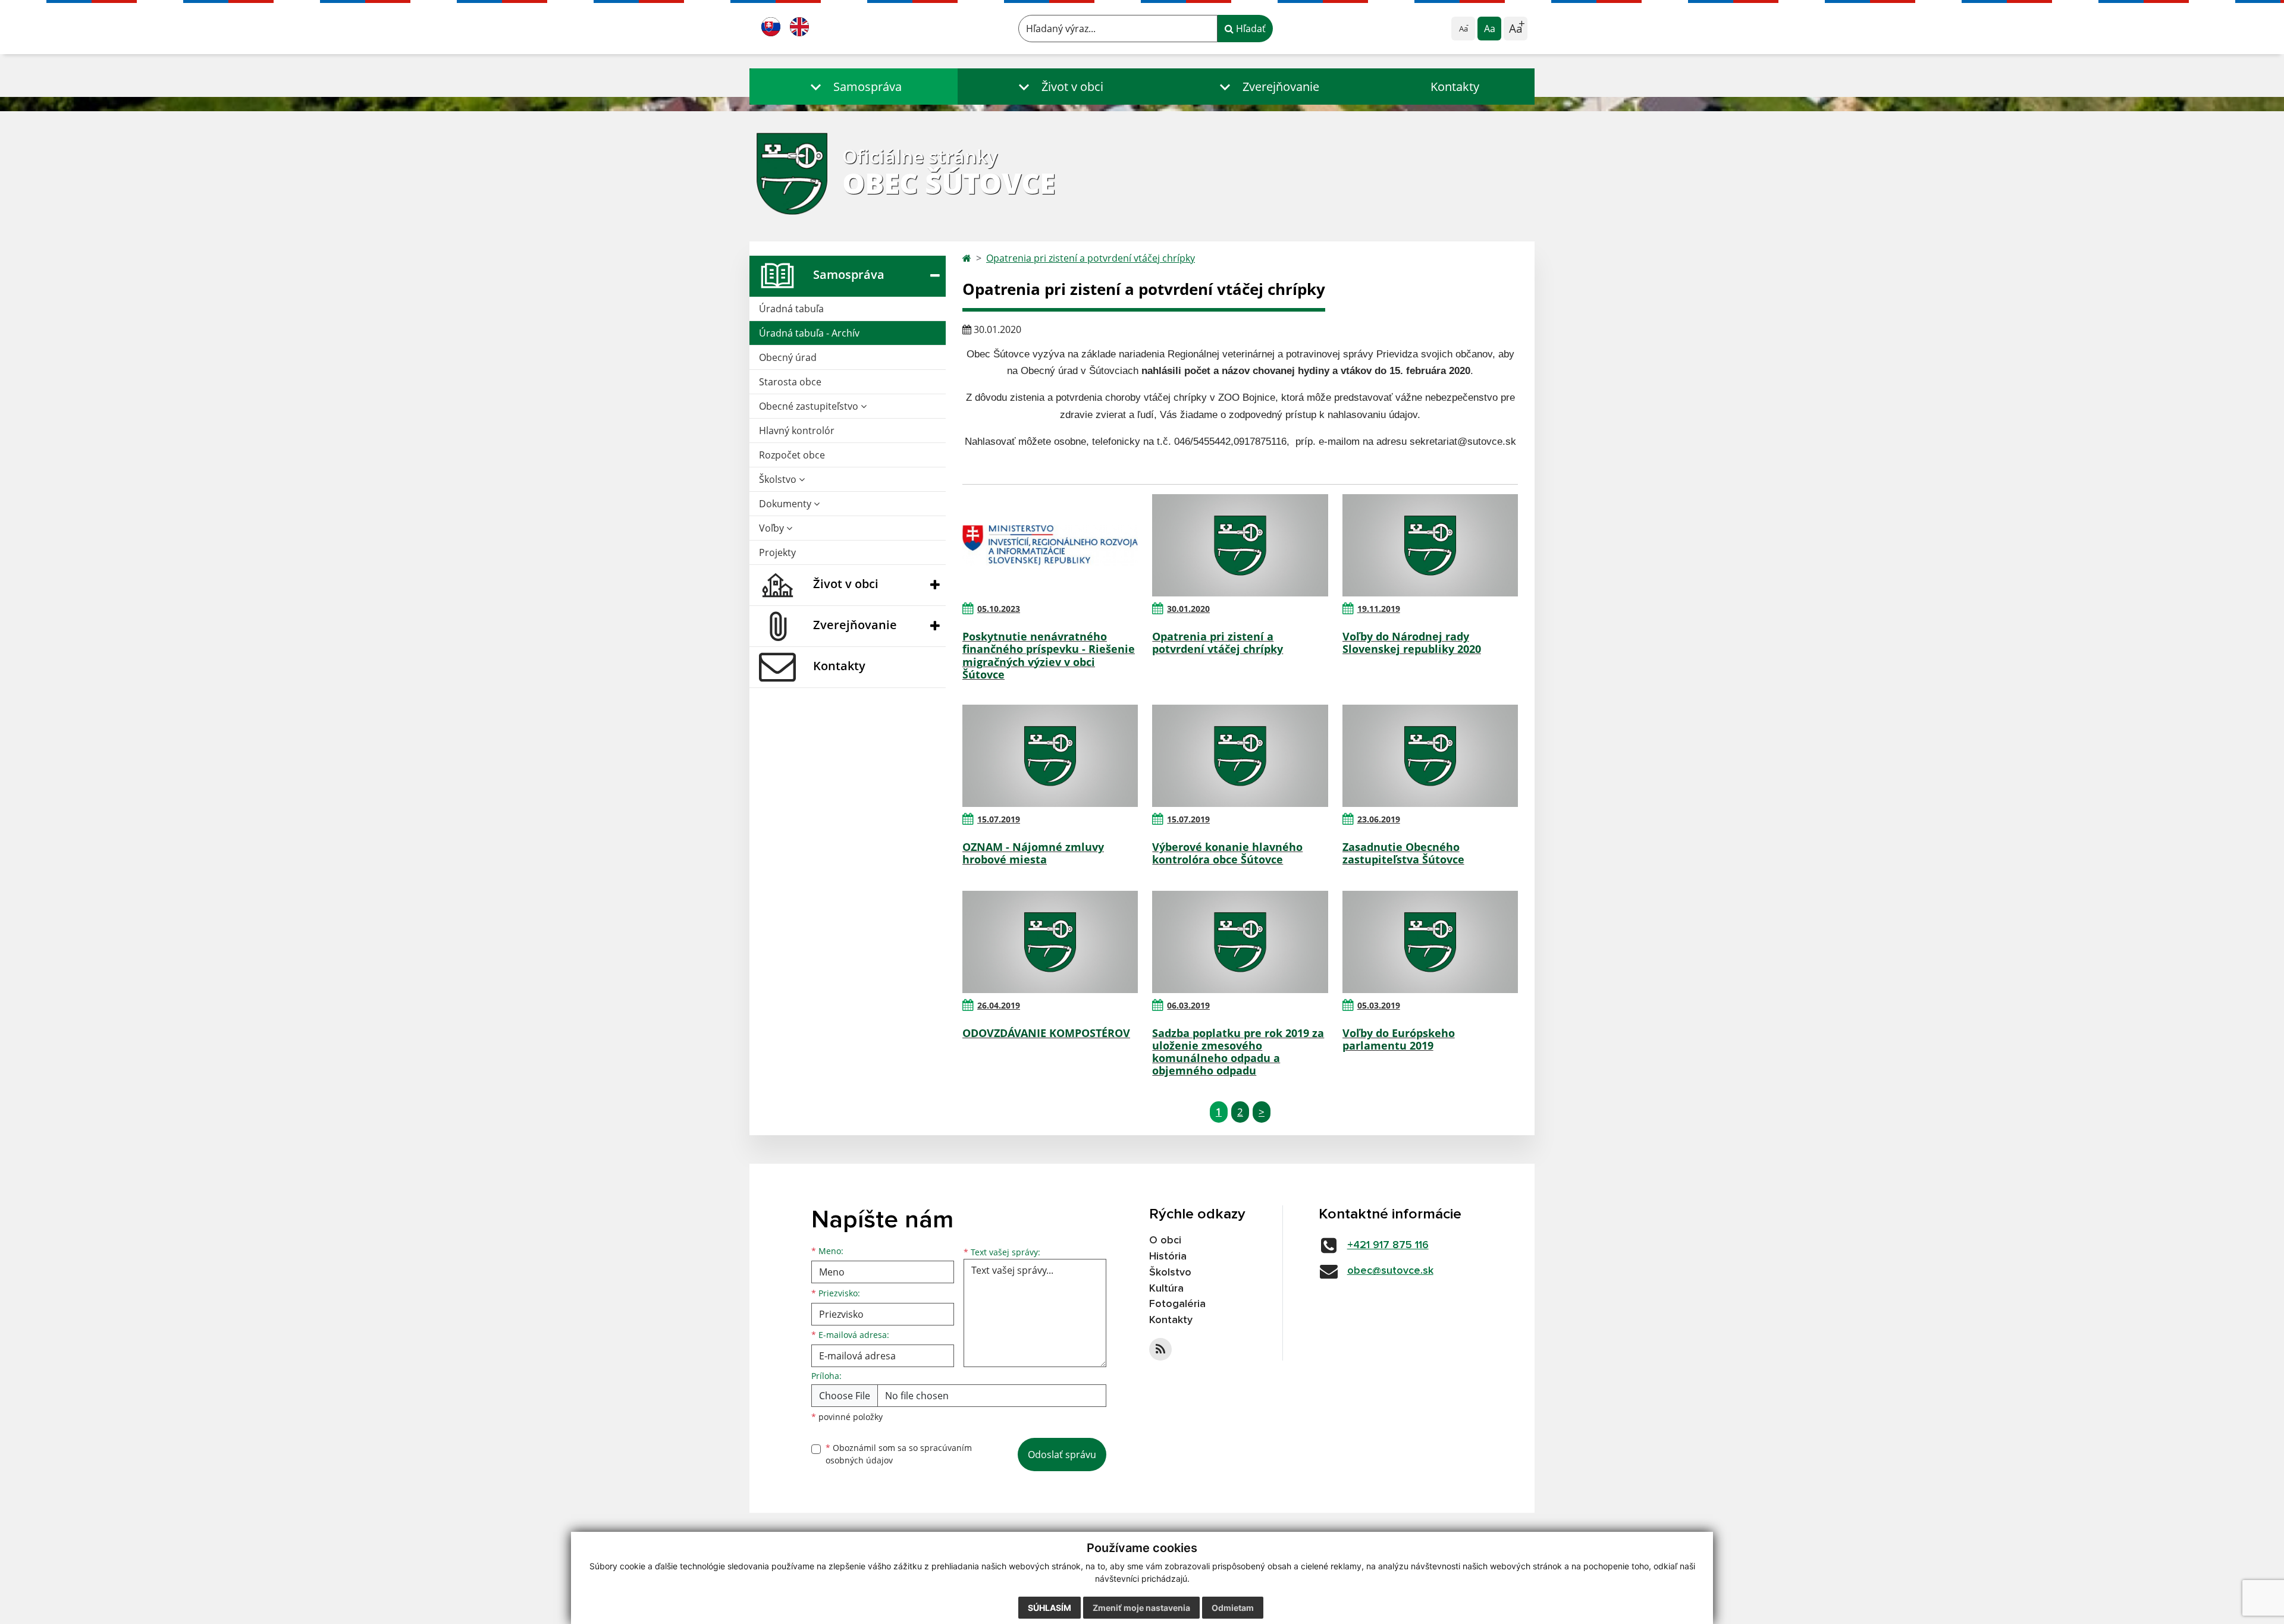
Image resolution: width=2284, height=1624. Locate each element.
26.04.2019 (999, 1005)
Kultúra (1166, 1289)
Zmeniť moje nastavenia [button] (1141, 1608)
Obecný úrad (788, 357)
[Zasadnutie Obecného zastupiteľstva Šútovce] (1430, 756)
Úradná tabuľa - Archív (809, 333)
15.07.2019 (999, 819)
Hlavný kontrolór (797, 431)
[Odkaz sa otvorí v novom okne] (1160, 1349)
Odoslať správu (1062, 1455)
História (1168, 1257)
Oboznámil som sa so (899, 1454)
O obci (1165, 1240)
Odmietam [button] (1233, 1608)
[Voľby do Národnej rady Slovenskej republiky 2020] (1430, 545)
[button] (854, 87)
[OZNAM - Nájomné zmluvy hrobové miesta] (1050, 756)
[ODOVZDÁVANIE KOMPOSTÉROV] (1050, 942)
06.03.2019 (1188, 1005)
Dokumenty (786, 504)
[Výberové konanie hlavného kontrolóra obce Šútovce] (1240, 756)
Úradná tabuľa (791, 309)
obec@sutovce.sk (1390, 1271)
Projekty (777, 552)
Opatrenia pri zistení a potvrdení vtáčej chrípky (1091, 258)
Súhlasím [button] (1050, 1608)
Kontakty (1455, 87)
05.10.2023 (999, 609)
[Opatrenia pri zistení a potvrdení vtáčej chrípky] (1240, 545)
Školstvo (779, 479)
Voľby (773, 528)
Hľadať (1250, 29)
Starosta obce (790, 382)
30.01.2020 (1188, 609)
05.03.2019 (1379, 1005)
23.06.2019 (1379, 819)
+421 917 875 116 (1388, 1245)
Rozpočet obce (792, 455)
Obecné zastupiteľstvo (810, 406)
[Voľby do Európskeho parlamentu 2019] (1430, 942)
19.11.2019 (1379, 609)
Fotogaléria (1177, 1304)
